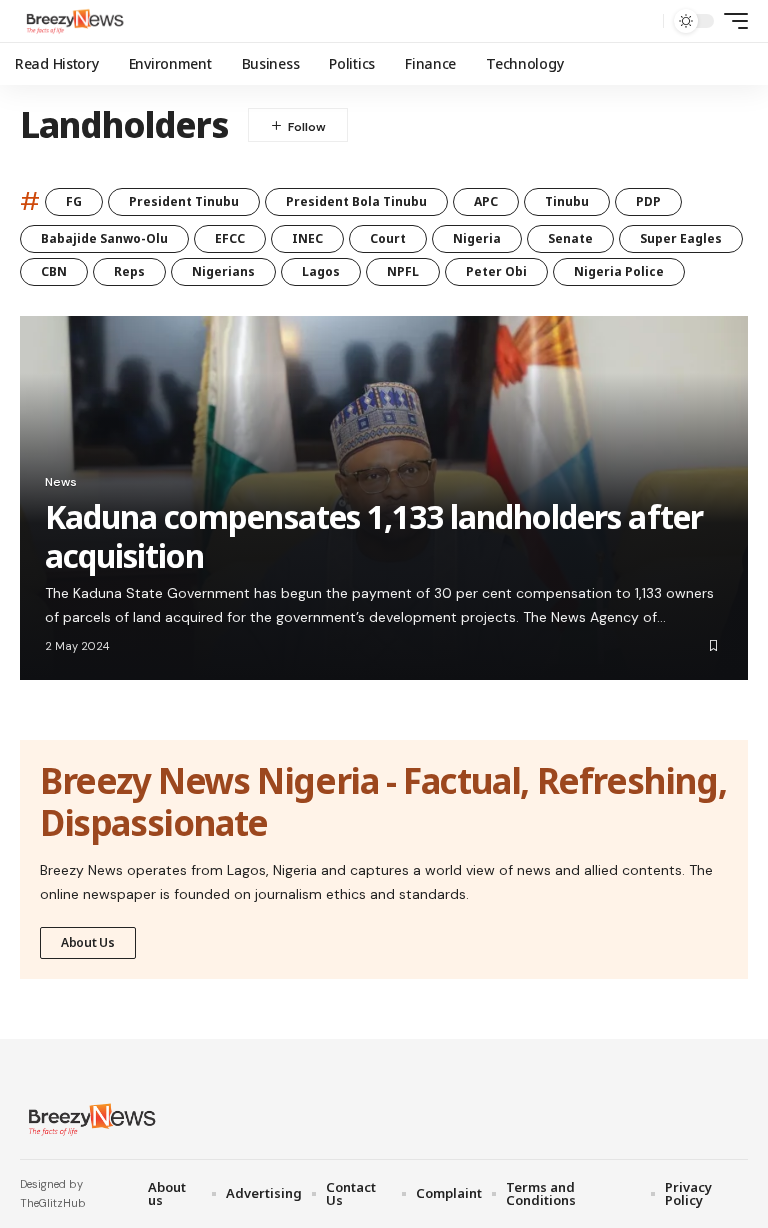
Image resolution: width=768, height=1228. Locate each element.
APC (486, 201)
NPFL (403, 271)
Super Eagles (681, 238)
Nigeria (477, 238)
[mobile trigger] (731, 21)
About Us (88, 942)
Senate (570, 238)
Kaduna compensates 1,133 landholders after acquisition (374, 535)
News (61, 482)
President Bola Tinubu (356, 201)
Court (388, 238)
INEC (307, 238)
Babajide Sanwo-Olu (104, 238)
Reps (129, 271)
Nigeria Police (619, 271)
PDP (648, 201)
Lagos (321, 271)
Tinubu (567, 201)
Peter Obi (496, 271)
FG (74, 201)
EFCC (230, 238)
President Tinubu (184, 201)
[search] (643, 21)
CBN (54, 271)
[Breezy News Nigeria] (73, 21)
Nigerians (223, 271)
